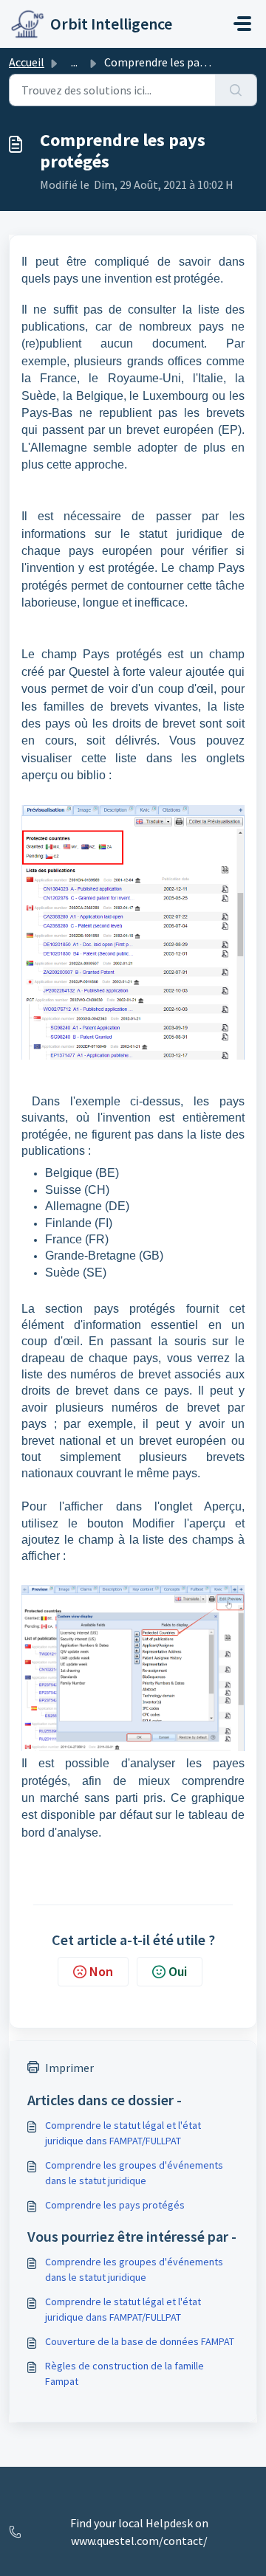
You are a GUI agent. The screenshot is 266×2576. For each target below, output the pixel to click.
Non (101, 1971)
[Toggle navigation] (242, 24)
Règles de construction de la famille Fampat (125, 2373)
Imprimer (69, 2068)
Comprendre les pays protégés (115, 2205)
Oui (178, 1971)
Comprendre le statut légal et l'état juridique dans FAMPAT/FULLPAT (123, 2133)
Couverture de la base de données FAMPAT (140, 2341)
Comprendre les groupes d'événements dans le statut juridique (134, 2173)
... (74, 62)
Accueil (27, 62)
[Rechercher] (236, 90)
